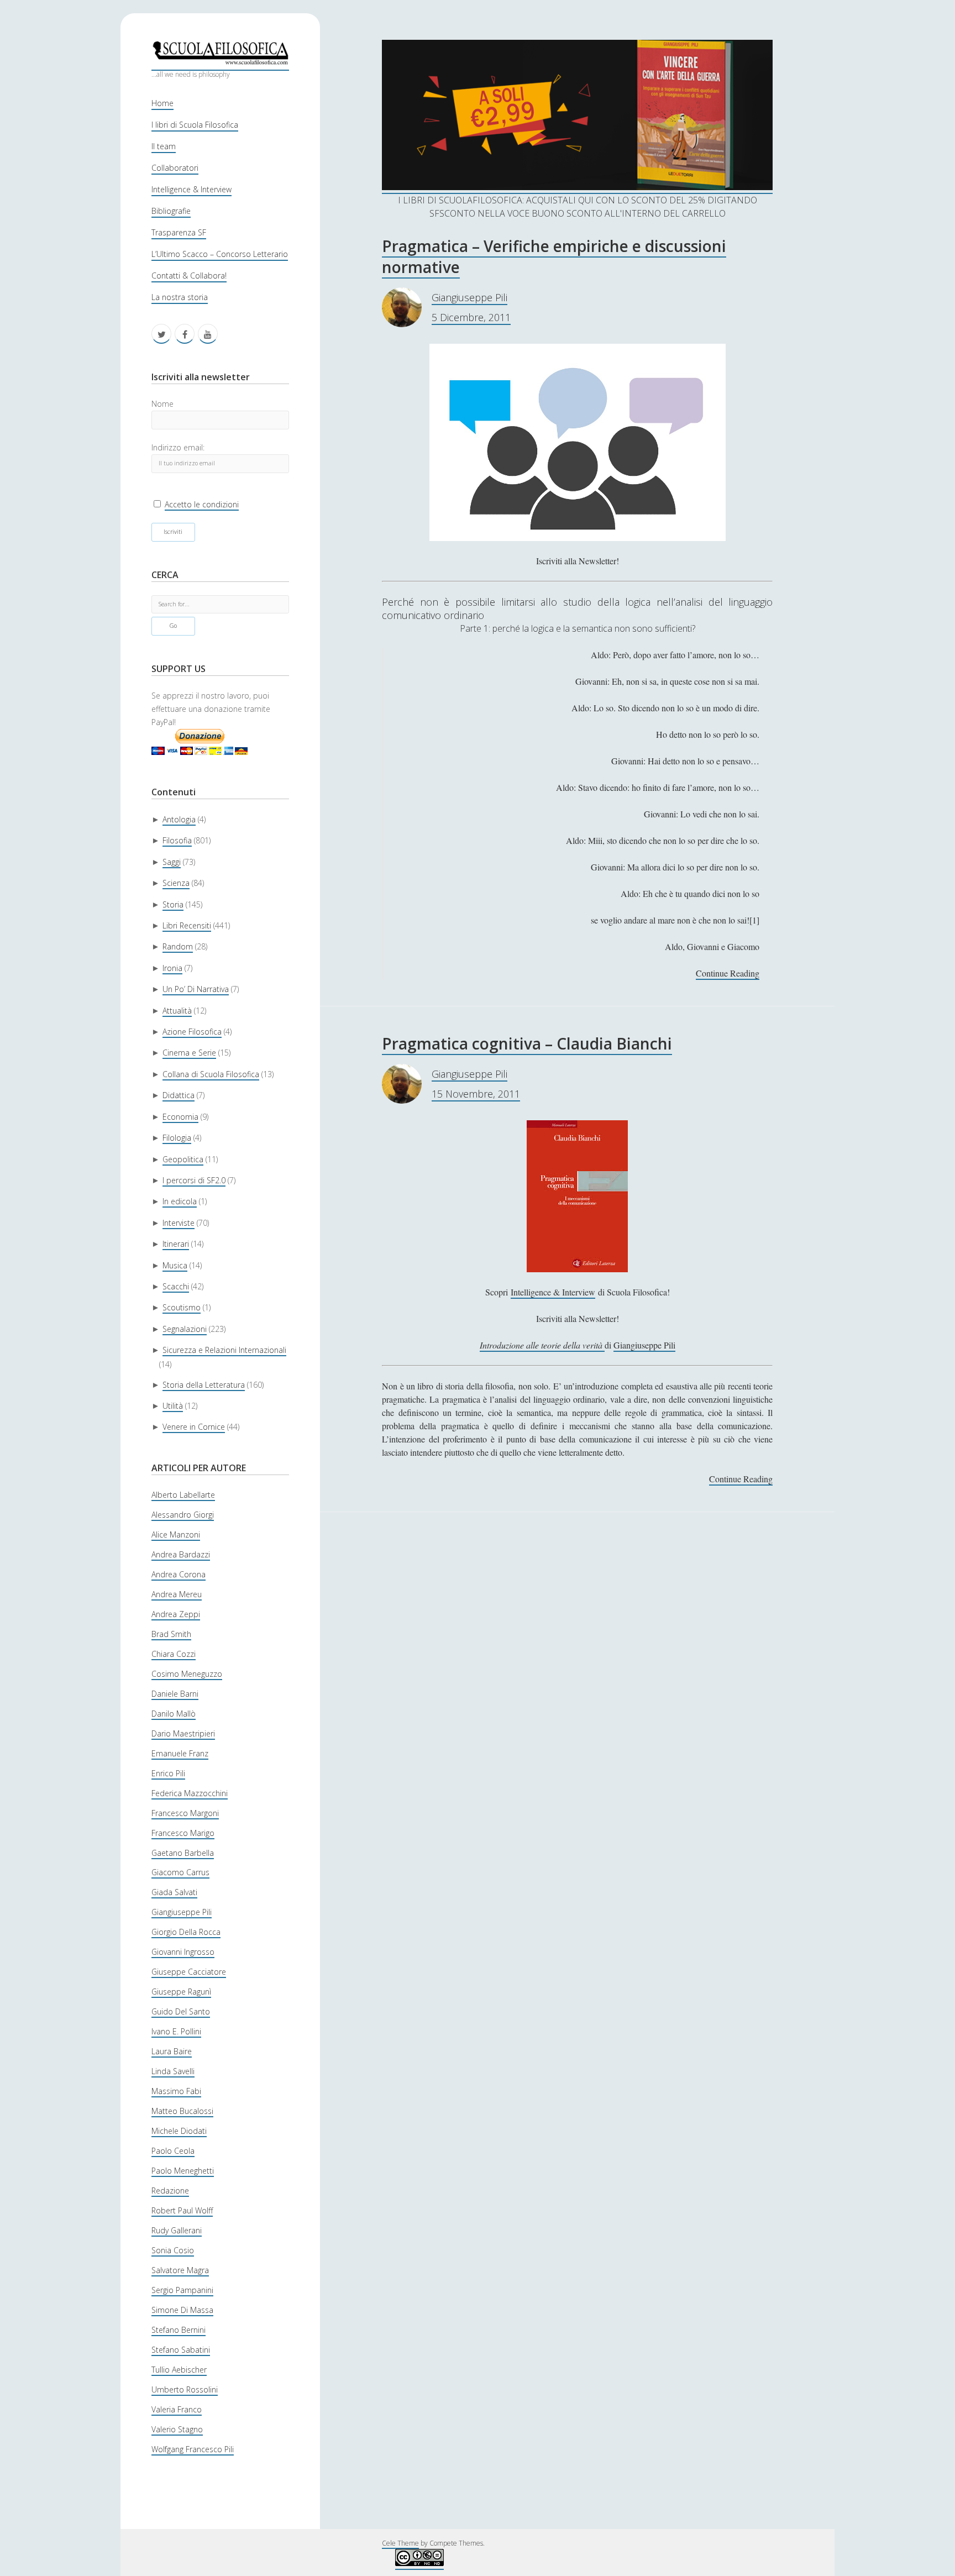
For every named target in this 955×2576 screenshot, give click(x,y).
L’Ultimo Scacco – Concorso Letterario (220, 254)
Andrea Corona (179, 1574)
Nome (162, 404)
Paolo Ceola (173, 2151)
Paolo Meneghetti (183, 2171)
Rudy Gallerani (177, 2230)
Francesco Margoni (185, 1813)
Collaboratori (175, 168)
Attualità (177, 1011)
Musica (175, 1265)
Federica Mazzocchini (190, 1793)
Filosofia (177, 840)
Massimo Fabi (176, 2091)
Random (178, 946)
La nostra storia (180, 297)
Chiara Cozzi (174, 1654)
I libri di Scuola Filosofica (195, 125)
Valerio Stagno (177, 2429)
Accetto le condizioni (202, 504)
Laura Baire (172, 2051)
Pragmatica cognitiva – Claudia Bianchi (527, 1043)
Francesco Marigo (183, 1833)
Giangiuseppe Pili (182, 1912)
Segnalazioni (185, 1329)
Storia (173, 904)
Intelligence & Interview (191, 189)
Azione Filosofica (192, 1032)
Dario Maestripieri (183, 1733)
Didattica (179, 1095)
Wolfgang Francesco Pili (193, 2449)
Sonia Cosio (173, 2250)
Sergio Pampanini (182, 2290)
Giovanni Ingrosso (183, 1952)
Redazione (170, 2191)
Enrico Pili (168, 1773)
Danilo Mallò (174, 1714)
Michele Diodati (179, 2131)
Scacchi (176, 1286)
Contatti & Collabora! (189, 276)
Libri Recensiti (187, 925)
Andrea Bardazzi (181, 1554)
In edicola (180, 1201)
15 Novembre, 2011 (476, 1094)
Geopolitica (183, 1159)
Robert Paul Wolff (182, 2210)
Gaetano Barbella (183, 1853)
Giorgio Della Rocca (186, 1932)
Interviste (179, 1223)
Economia (180, 1117)
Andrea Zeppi (176, 1614)
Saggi (172, 862)
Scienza (176, 883)
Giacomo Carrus (180, 1872)
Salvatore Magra (180, 2270)
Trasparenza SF (179, 232)
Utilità (173, 1406)
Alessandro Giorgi (183, 1515)
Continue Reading (728, 974)
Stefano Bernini (179, 2330)
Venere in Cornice (194, 1427)
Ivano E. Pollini (176, 2031)
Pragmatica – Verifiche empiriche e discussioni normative (554, 256)
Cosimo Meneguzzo (187, 1674)
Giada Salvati (174, 1892)
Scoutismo (182, 1307)
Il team (164, 146)
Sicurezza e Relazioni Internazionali (224, 1350)
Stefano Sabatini (181, 2350)
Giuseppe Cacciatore (189, 1972)
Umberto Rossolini (185, 2389)
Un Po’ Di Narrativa (196, 989)
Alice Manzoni (176, 1534)
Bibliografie (171, 211)
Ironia (172, 968)
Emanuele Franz (180, 1753)
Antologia (179, 819)
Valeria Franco (177, 2409)
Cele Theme (400, 2543)
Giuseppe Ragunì (181, 1992)
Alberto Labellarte (183, 1495)
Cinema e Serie (189, 1053)
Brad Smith (171, 1634)
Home (162, 103)
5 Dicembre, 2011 (471, 317)
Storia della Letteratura (204, 1385)
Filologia (177, 1138)
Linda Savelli (173, 2071)
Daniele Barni (175, 1694)
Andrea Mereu (177, 1594)
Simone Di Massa (182, 2310)
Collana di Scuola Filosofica (211, 1074)
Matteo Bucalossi (182, 2111)
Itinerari (176, 1244)
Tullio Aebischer (179, 2370)
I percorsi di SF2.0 (194, 1180)
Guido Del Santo (181, 2011)
